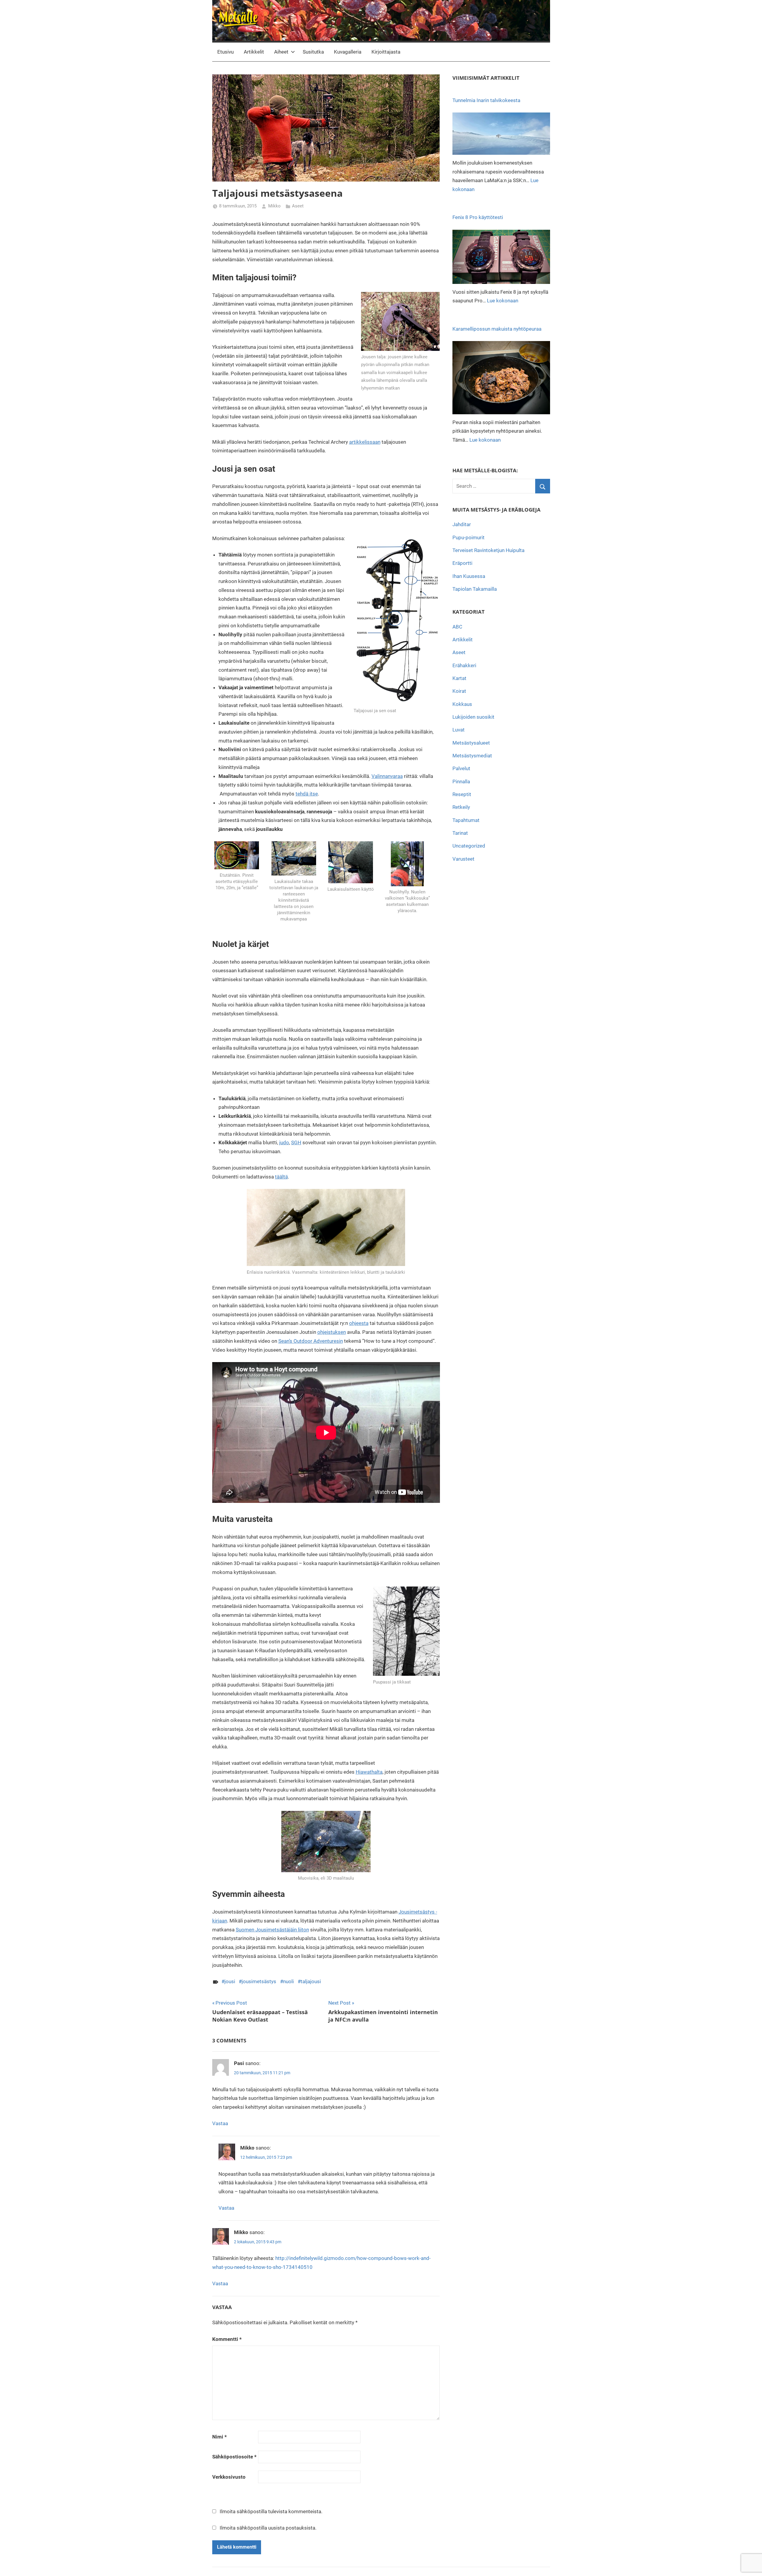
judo (284, 1142)
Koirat (459, 691)
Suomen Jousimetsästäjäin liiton (272, 1930)
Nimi (220, 2437)
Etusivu (225, 52)
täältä (281, 1177)
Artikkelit (254, 52)
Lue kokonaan (503, 301)
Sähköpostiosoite (234, 2457)
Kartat (459, 678)
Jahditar (462, 524)
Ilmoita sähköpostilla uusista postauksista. (268, 2528)
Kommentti (227, 2339)
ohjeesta (359, 1323)
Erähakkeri (464, 665)
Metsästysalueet (471, 743)
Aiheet (281, 52)
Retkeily (461, 807)
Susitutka (313, 52)
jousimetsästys (259, 1981)
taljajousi (311, 1981)
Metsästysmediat (472, 756)
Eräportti (462, 563)
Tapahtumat (466, 820)
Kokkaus (462, 704)
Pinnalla (461, 781)
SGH (296, 1142)
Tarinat (460, 833)
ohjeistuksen (332, 1332)
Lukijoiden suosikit (473, 717)
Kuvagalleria (348, 52)
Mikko (274, 206)
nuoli (288, 1981)
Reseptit (462, 794)
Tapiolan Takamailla (475, 589)
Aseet (298, 206)
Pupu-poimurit (469, 537)
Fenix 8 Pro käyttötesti (478, 217)
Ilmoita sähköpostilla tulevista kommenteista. (271, 2511)
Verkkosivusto (229, 2477)
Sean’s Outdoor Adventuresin (311, 1341)
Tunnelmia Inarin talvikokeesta (486, 100)
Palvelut (461, 768)
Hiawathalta (369, 1772)
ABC (457, 627)
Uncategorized (469, 846)
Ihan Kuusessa (469, 576)
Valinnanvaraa (387, 776)
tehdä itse (307, 794)
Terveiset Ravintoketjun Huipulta (488, 550)
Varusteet (463, 859)
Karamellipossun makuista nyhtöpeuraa (497, 329)
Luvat (459, 730)
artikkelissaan (365, 442)
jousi (230, 1981)
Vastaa (220, 2123)
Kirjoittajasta (386, 52)
